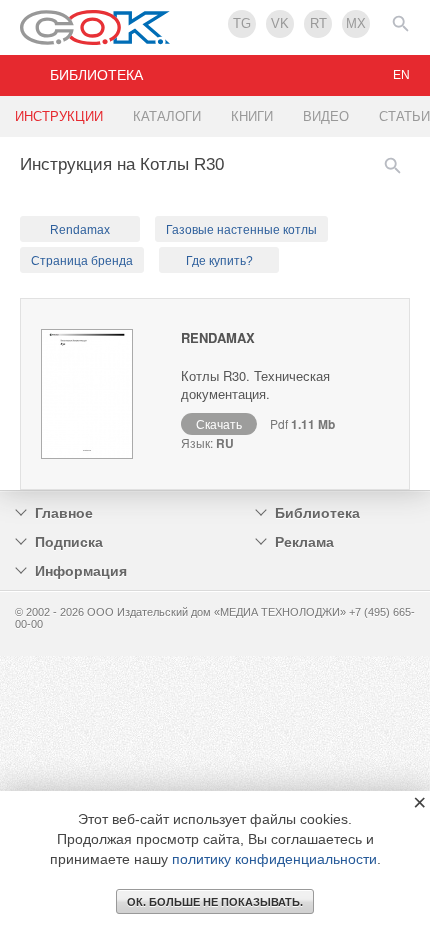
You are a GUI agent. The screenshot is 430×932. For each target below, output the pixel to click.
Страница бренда (82, 261)
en (401, 75)
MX (356, 23)
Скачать (219, 423)
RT (318, 23)
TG (242, 23)
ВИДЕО (326, 116)
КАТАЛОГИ (167, 116)
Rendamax (80, 230)
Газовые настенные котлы (241, 230)
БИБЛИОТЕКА (96, 75)
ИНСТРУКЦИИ (59, 116)
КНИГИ (252, 116)
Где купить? (219, 261)
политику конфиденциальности (274, 859)
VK (280, 23)
